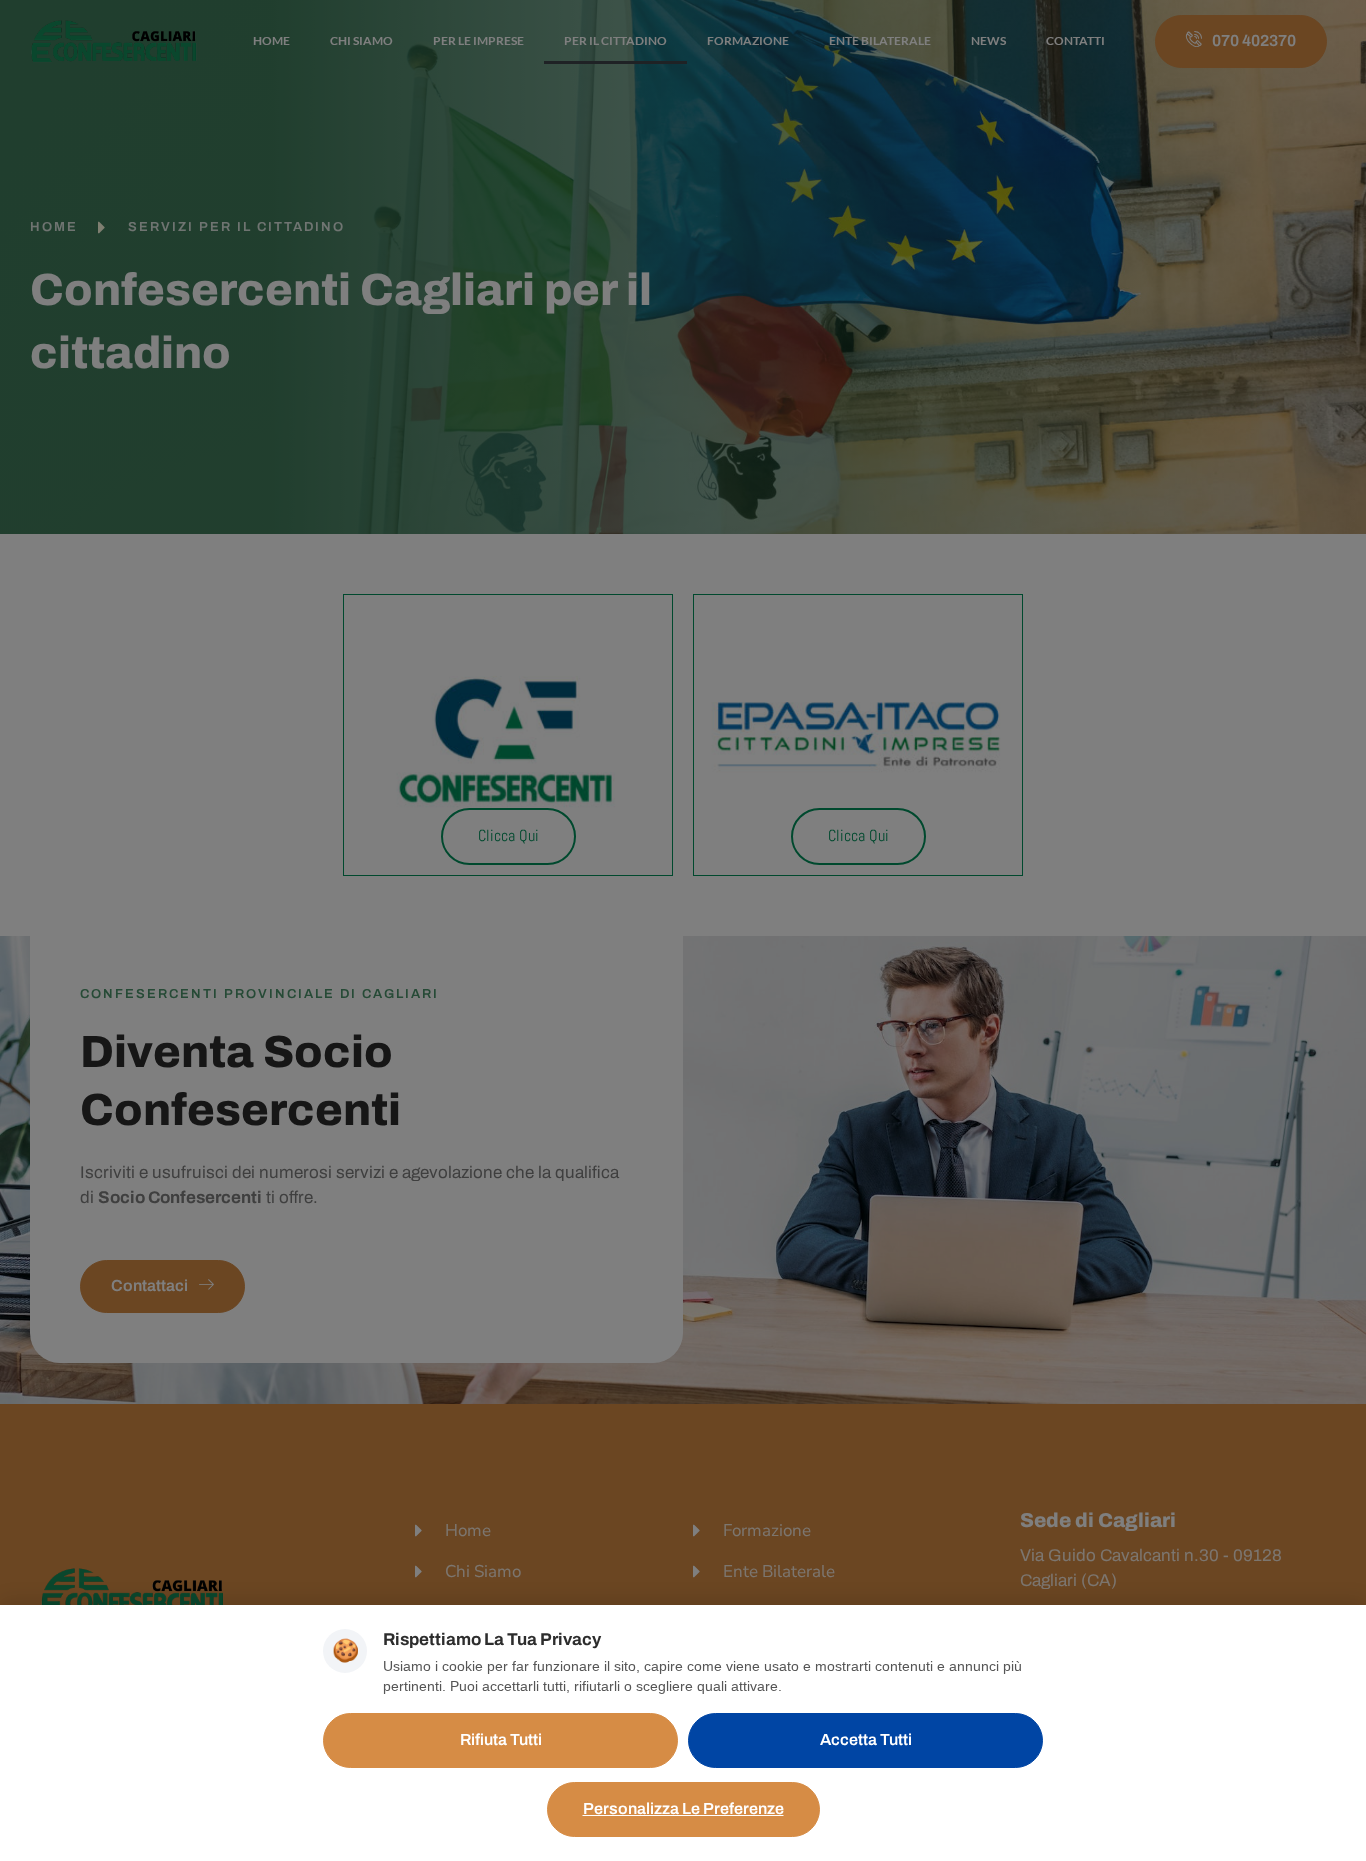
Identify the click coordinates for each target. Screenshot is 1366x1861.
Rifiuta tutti (501, 1739)
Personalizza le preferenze (683, 1808)
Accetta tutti (866, 1739)
